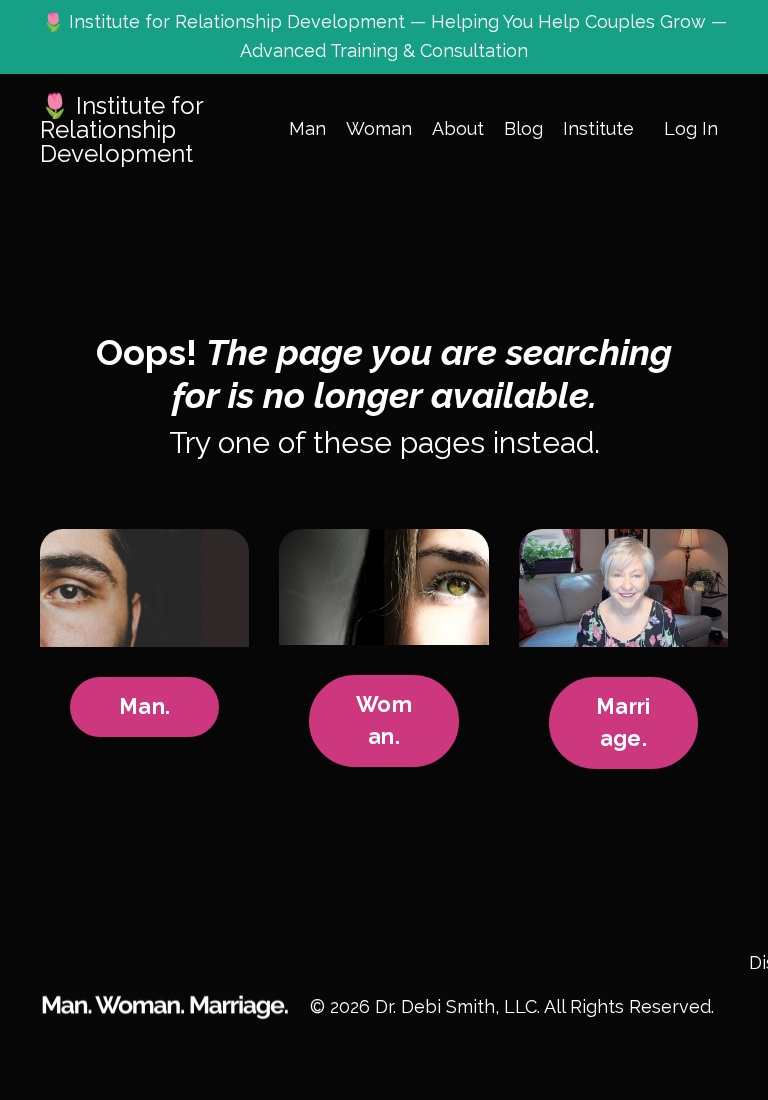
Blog (523, 128)
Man (307, 128)
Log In (691, 128)
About (458, 128)
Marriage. (623, 722)
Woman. (384, 720)
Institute (598, 128)
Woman (379, 128)
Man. (144, 706)
